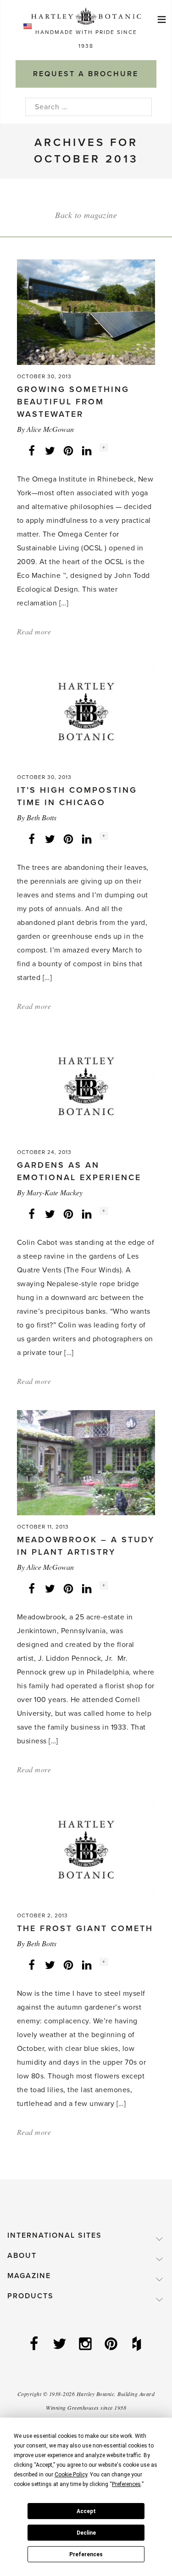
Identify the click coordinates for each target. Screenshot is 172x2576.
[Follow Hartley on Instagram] (86, 2345)
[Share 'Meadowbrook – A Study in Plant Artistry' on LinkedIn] (87, 1588)
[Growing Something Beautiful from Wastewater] (86, 312)
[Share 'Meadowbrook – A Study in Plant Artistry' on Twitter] (50, 1588)
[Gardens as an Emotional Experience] (86, 1087)
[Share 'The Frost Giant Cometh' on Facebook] (32, 1965)
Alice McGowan (50, 429)
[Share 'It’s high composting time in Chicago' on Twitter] (50, 839)
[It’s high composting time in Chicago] (86, 712)
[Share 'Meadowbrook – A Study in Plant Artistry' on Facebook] (32, 1588)
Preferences (86, 2554)
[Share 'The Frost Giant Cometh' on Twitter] (50, 1965)
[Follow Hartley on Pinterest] (112, 2345)
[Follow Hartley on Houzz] (138, 2345)
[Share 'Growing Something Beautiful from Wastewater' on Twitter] (50, 450)
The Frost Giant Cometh (85, 1928)
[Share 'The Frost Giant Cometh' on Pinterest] (68, 1965)
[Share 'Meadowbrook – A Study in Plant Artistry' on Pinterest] (68, 1588)
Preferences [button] (126, 2484)
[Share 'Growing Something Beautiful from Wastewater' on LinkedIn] (87, 450)
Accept (86, 2511)
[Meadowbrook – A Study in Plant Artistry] (86, 1462)
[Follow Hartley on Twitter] (61, 2345)
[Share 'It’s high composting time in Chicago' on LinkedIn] (87, 839)
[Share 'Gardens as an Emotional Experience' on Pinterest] (68, 1214)
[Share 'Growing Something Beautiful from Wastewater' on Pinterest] (68, 450)
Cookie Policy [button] (71, 2475)
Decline (86, 2533)
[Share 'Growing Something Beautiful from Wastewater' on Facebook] (32, 450)
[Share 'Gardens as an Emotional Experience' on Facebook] (32, 1214)
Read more (34, 631)
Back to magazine (86, 215)
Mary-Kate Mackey (55, 1192)
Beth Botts (42, 817)
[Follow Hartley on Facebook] (35, 2345)
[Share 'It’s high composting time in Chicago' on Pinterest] (68, 839)
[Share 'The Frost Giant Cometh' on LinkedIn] (87, 1965)
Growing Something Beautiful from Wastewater (73, 402)
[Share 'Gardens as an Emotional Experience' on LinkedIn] (87, 1214)
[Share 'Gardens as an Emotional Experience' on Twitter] (50, 1214)
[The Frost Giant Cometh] (86, 1851)
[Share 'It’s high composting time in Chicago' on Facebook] (32, 839)
